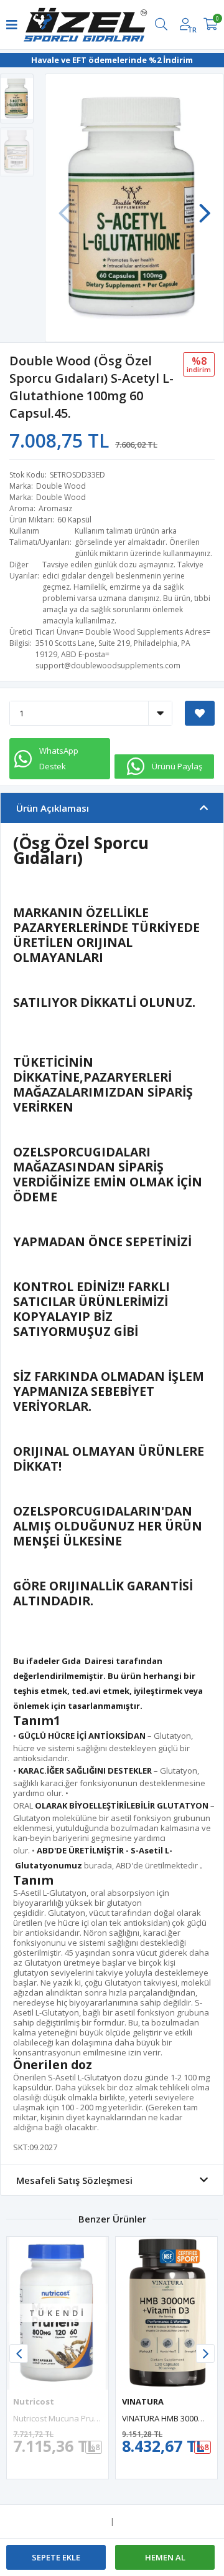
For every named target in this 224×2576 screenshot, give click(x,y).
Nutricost (34, 2401)
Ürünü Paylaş (177, 766)
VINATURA (143, 2401)
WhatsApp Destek (59, 758)
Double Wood (61, 486)
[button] (205, 207)
